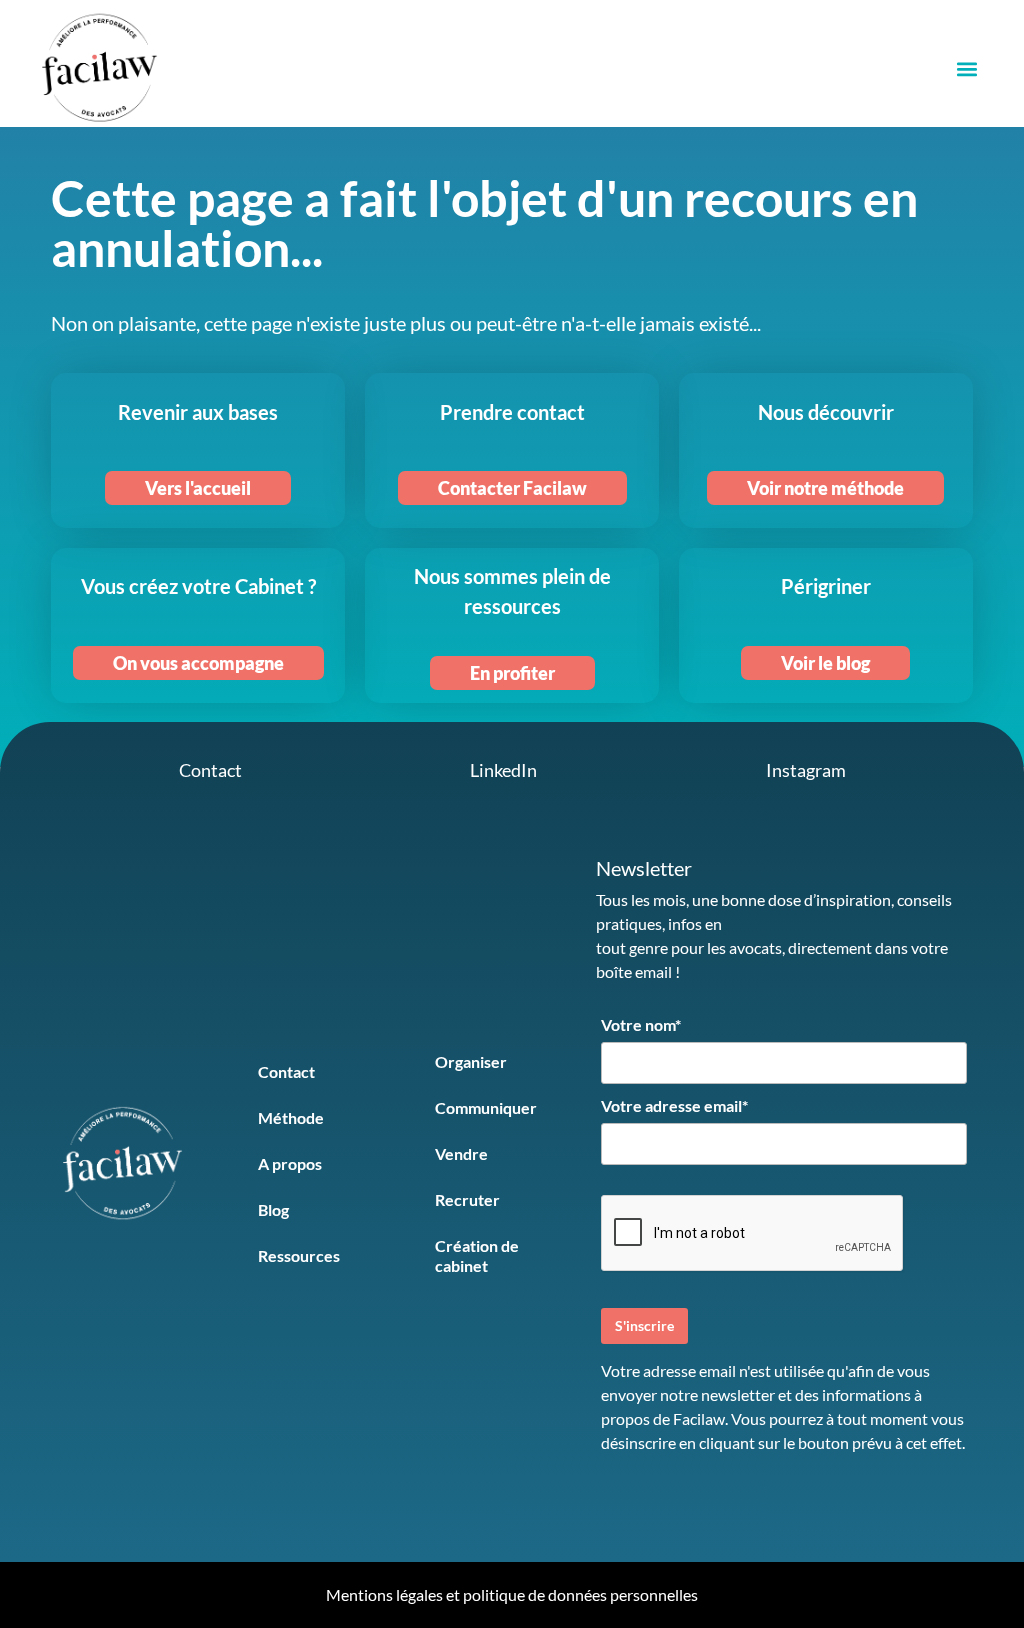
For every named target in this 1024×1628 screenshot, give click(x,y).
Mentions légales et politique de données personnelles (512, 1594)
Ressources (299, 1255)
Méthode (291, 1117)
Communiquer (486, 1107)
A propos (290, 1163)
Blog (273, 1209)
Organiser (471, 1061)
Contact (286, 1071)
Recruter (467, 1199)
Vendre (461, 1153)
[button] (966, 68)
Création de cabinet (477, 1255)
